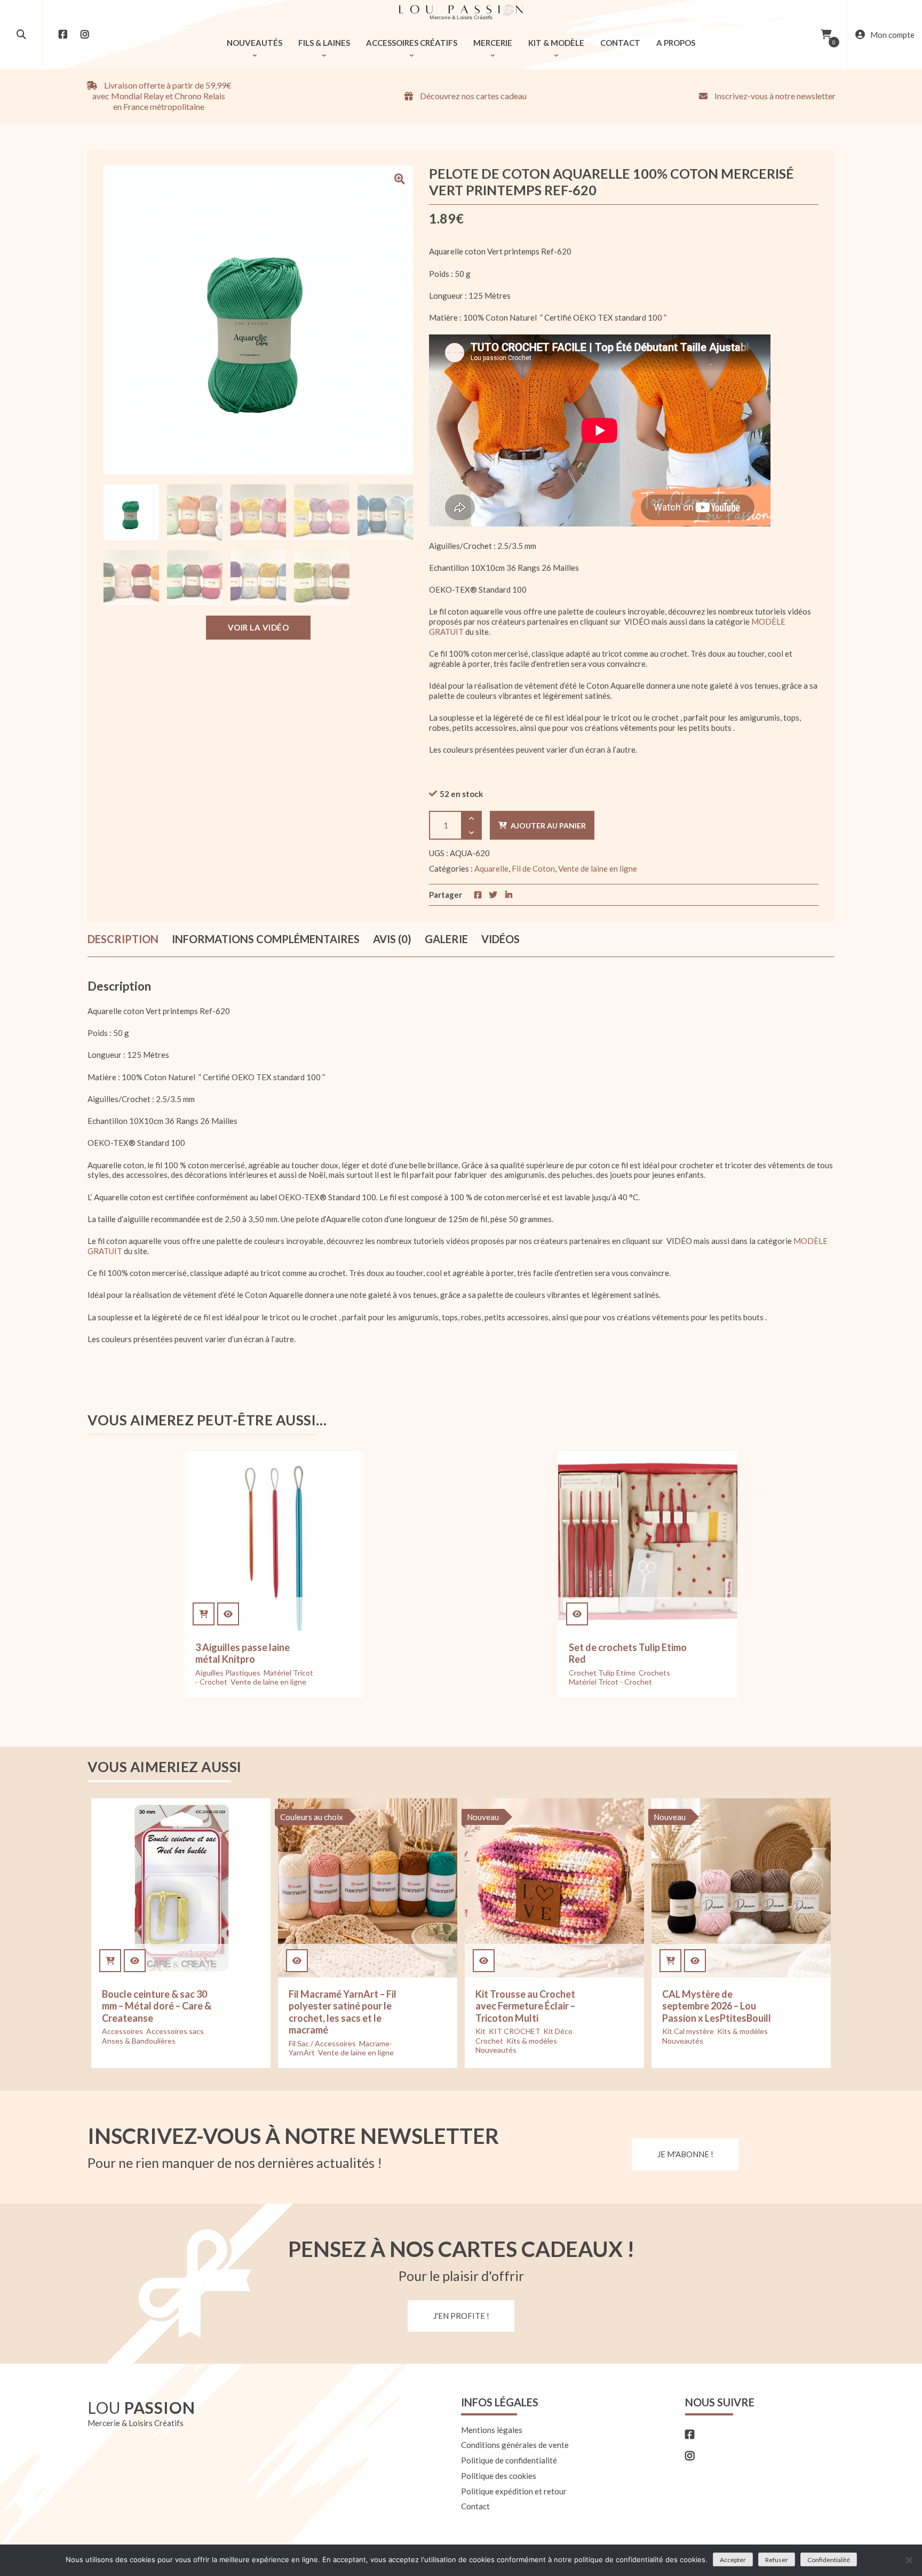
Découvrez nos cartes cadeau (472, 96)
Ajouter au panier (548, 826)
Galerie (446, 939)
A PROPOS (676, 43)
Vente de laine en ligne (598, 868)
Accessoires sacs (175, 2031)
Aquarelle (491, 868)
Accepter (733, 2560)
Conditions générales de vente (515, 2445)
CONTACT (620, 43)
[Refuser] (909, 2560)
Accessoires (122, 2031)
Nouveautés (496, 2050)
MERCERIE (493, 43)
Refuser (777, 2560)
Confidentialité (829, 2560)
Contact (475, 2506)
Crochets (654, 1673)
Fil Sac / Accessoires (322, 2043)
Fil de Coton (533, 868)
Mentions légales (492, 2430)
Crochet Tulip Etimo (602, 1673)
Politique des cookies (499, 2476)
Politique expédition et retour (514, 2491)
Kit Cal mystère (688, 2031)
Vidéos (500, 939)
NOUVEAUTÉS (255, 43)
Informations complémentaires (266, 939)
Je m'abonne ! (685, 2154)
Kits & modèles (532, 2041)
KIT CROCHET (514, 2031)
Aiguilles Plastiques (228, 1673)
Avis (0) (392, 939)
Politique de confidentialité (509, 2460)
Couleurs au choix (312, 1817)
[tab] (123, 939)
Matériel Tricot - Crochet (610, 1682)
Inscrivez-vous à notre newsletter (774, 96)
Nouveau (483, 1817)
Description (123, 939)
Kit (480, 2031)
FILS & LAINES (324, 43)
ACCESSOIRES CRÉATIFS (412, 43)
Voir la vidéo (259, 627)
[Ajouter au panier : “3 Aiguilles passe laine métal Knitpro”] (204, 1614)
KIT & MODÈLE (556, 43)
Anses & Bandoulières (139, 2041)
